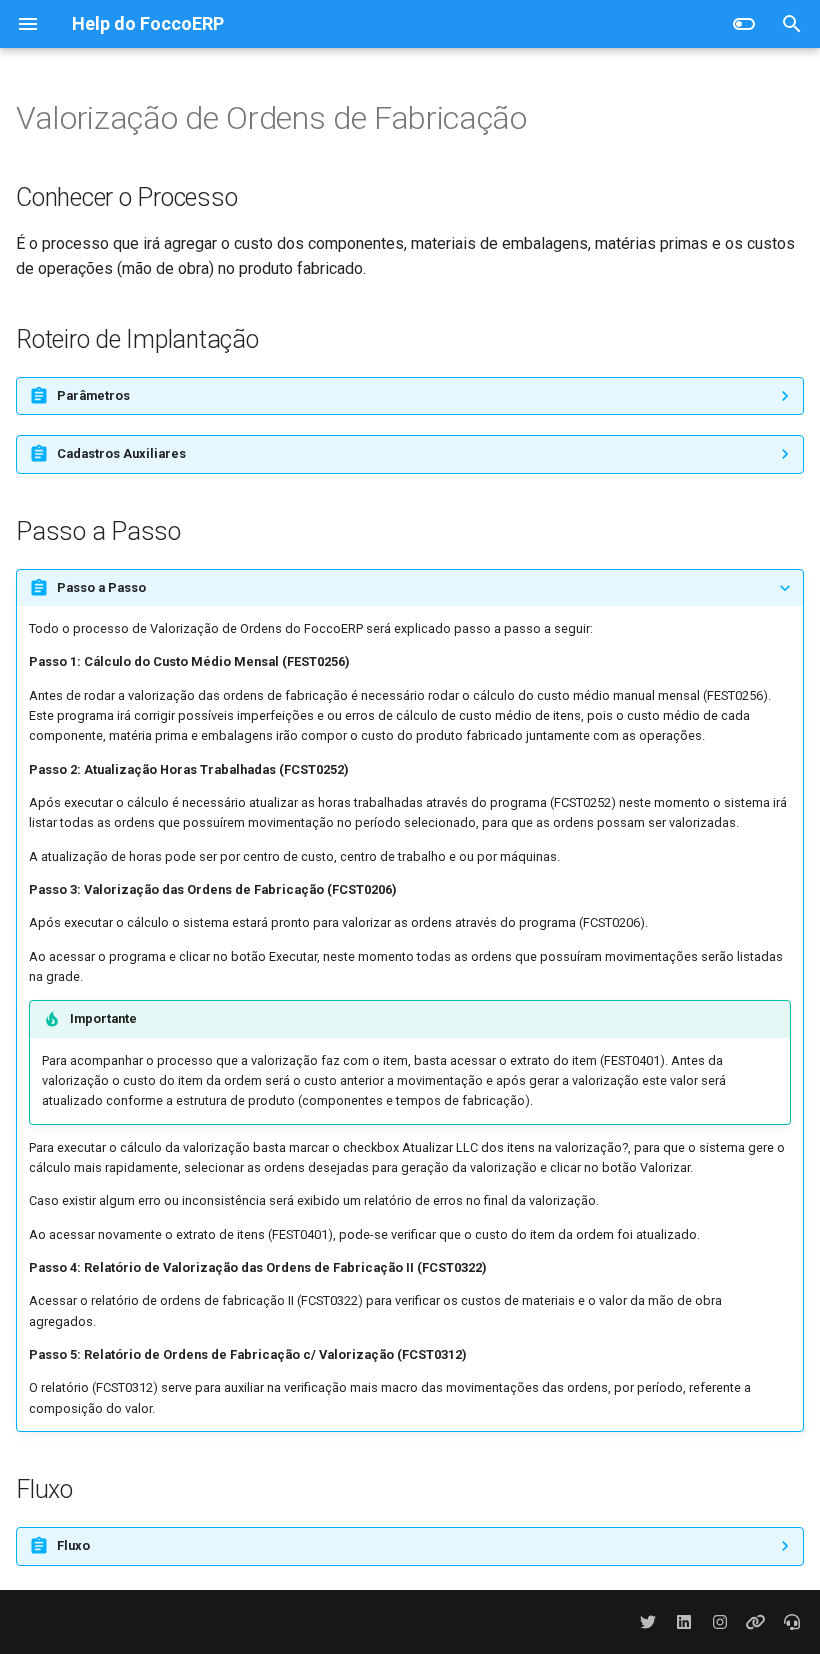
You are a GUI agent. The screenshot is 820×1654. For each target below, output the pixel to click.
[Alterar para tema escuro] (744, 24)
